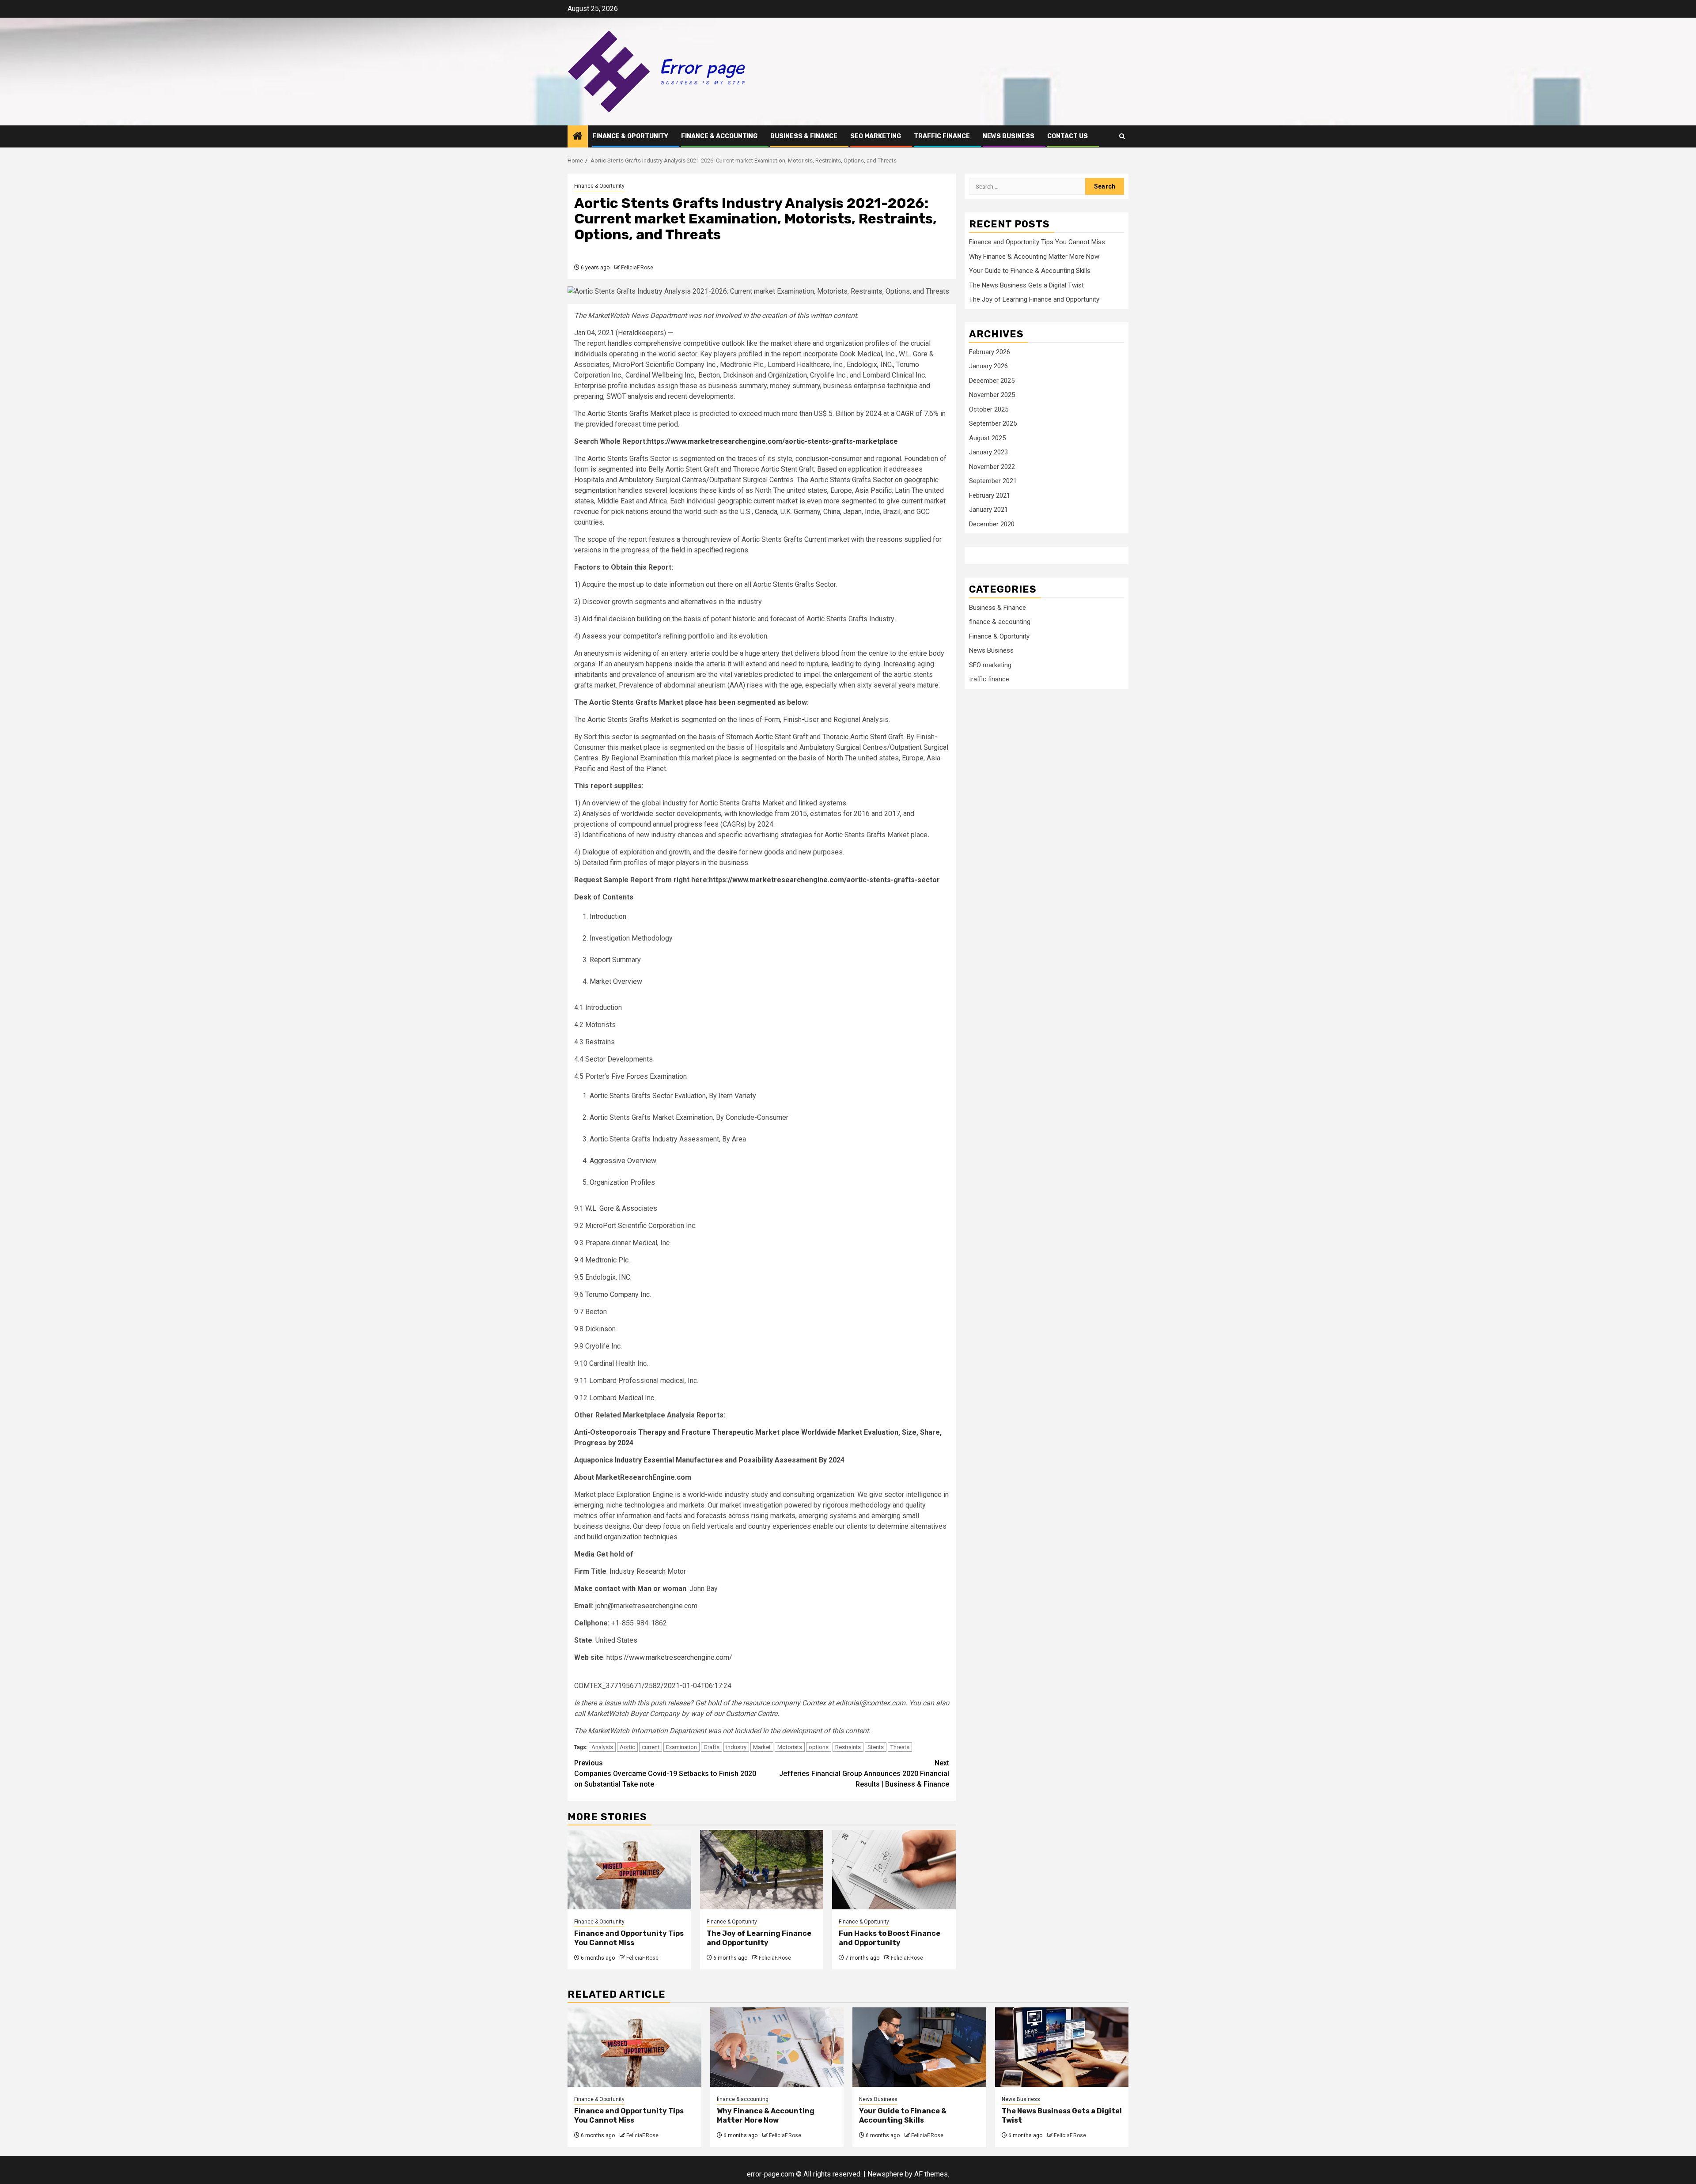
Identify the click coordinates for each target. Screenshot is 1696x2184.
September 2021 (993, 481)
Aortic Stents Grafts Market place (639, 414)
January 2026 (988, 367)
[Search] (1122, 136)
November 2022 (992, 467)
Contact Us (1068, 136)
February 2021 (990, 495)
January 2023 (988, 453)
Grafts (712, 1747)
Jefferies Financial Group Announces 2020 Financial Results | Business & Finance (864, 1774)
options (819, 1747)
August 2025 (987, 438)
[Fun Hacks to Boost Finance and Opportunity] (894, 1870)
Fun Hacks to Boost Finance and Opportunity (890, 1938)
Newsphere (885, 2174)
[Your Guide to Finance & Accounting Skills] (919, 2047)
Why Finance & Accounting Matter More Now (1034, 257)
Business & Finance (804, 136)
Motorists (790, 1747)
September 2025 (993, 424)
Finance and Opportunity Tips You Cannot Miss (629, 1938)
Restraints (848, 1747)
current (651, 1747)
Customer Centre (751, 1714)
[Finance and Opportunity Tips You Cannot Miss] (629, 1870)
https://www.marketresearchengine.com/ (669, 1657)
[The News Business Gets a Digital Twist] (1062, 2047)
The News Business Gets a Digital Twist (1026, 285)
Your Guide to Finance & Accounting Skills (1030, 271)
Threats (900, 1747)
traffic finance (942, 136)
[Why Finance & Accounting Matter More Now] (777, 2047)
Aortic (627, 1747)
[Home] (578, 137)
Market (762, 1747)
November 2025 (992, 395)
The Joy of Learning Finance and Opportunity (759, 1938)
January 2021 (988, 510)
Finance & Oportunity (630, 136)
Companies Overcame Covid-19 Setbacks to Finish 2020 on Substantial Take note (665, 1774)
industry (736, 1747)
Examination (681, 1747)
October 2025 (989, 409)
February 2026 (990, 352)
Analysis (602, 1747)
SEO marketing (876, 136)
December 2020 (992, 524)
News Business (1009, 136)
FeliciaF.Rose (637, 268)
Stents (876, 1747)
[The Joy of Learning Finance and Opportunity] (762, 1870)
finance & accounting (719, 136)
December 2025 (992, 381)
